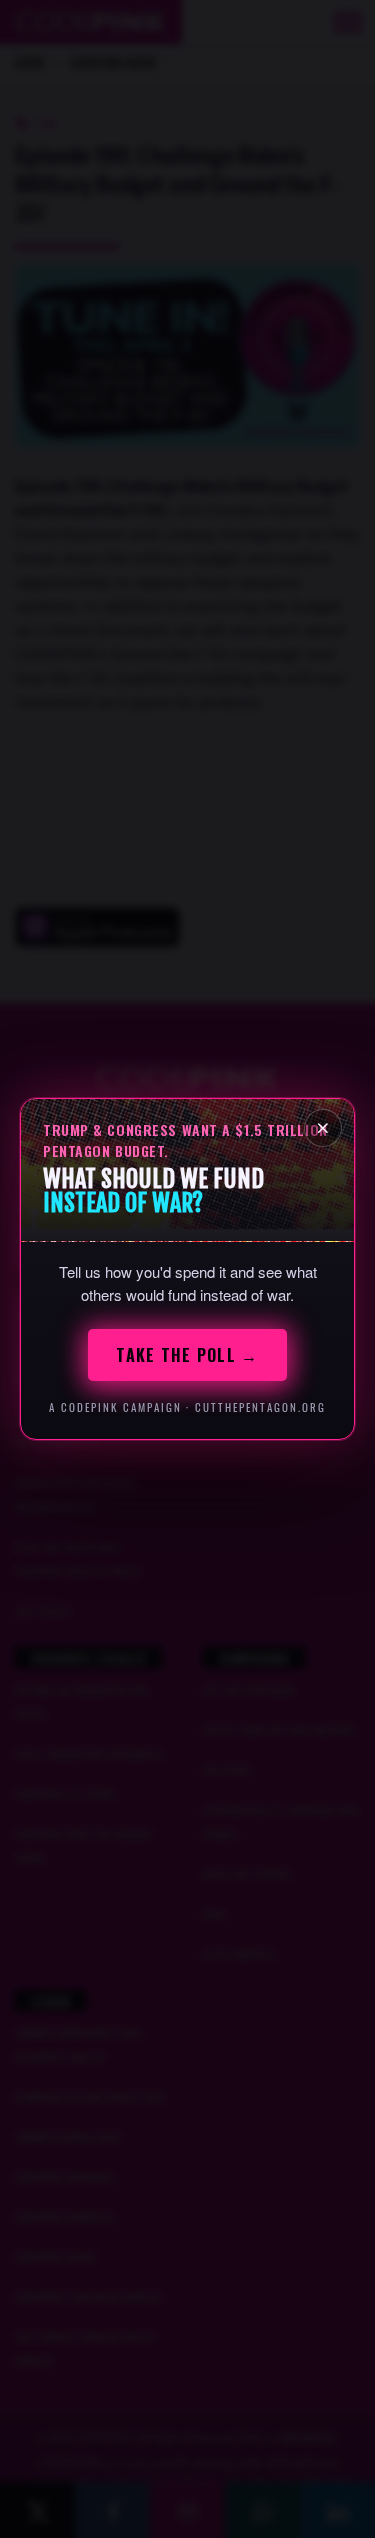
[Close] (323, 1128)
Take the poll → (187, 1355)
